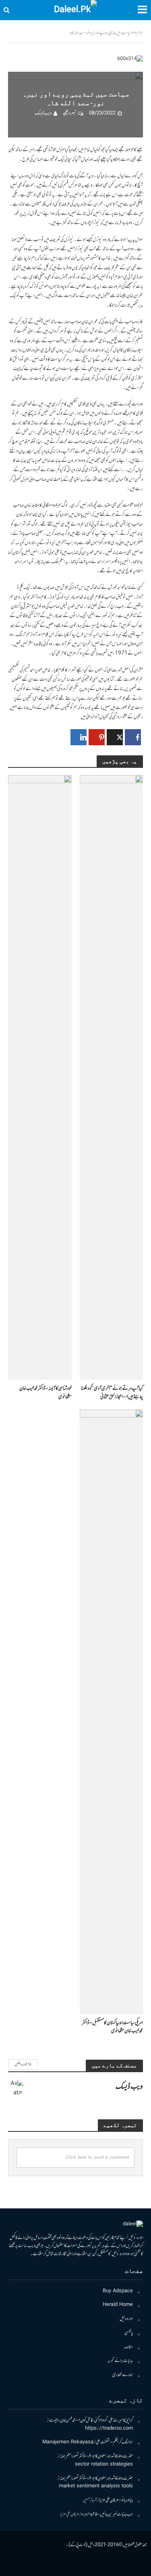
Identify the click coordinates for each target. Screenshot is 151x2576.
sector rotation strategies (104, 2465)
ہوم (140, 33)
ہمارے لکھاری (123, 2375)
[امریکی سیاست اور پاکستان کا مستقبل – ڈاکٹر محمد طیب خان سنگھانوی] (112, 1712)
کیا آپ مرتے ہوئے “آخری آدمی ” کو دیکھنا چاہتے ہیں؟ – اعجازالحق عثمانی (112, 1393)
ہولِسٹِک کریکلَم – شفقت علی (114, 2442)
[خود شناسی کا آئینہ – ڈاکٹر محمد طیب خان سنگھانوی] (40, 1078)
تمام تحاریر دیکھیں (23, 2064)
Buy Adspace (118, 2291)
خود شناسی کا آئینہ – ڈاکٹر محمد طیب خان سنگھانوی (46, 1393)
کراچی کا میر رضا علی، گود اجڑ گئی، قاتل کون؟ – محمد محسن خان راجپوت (91, 2421)
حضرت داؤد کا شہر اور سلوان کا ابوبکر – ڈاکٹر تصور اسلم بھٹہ (96, 2456)
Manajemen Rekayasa (68, 2442)
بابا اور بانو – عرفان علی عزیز (116, 2500)
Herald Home (118, 2305)
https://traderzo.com (109, 2429)
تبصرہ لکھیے (69, 113)
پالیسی (129, 2333)
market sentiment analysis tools (96, 2486)
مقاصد (128, 2347)
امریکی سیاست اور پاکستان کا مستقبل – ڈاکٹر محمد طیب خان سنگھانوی (112, 2027)
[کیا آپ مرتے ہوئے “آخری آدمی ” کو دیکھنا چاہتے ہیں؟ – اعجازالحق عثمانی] (112, 1078)
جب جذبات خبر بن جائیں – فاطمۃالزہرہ (107, 2515)
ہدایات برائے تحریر (120, 2361)
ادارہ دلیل (126, 2319)
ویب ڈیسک (43, 113)
